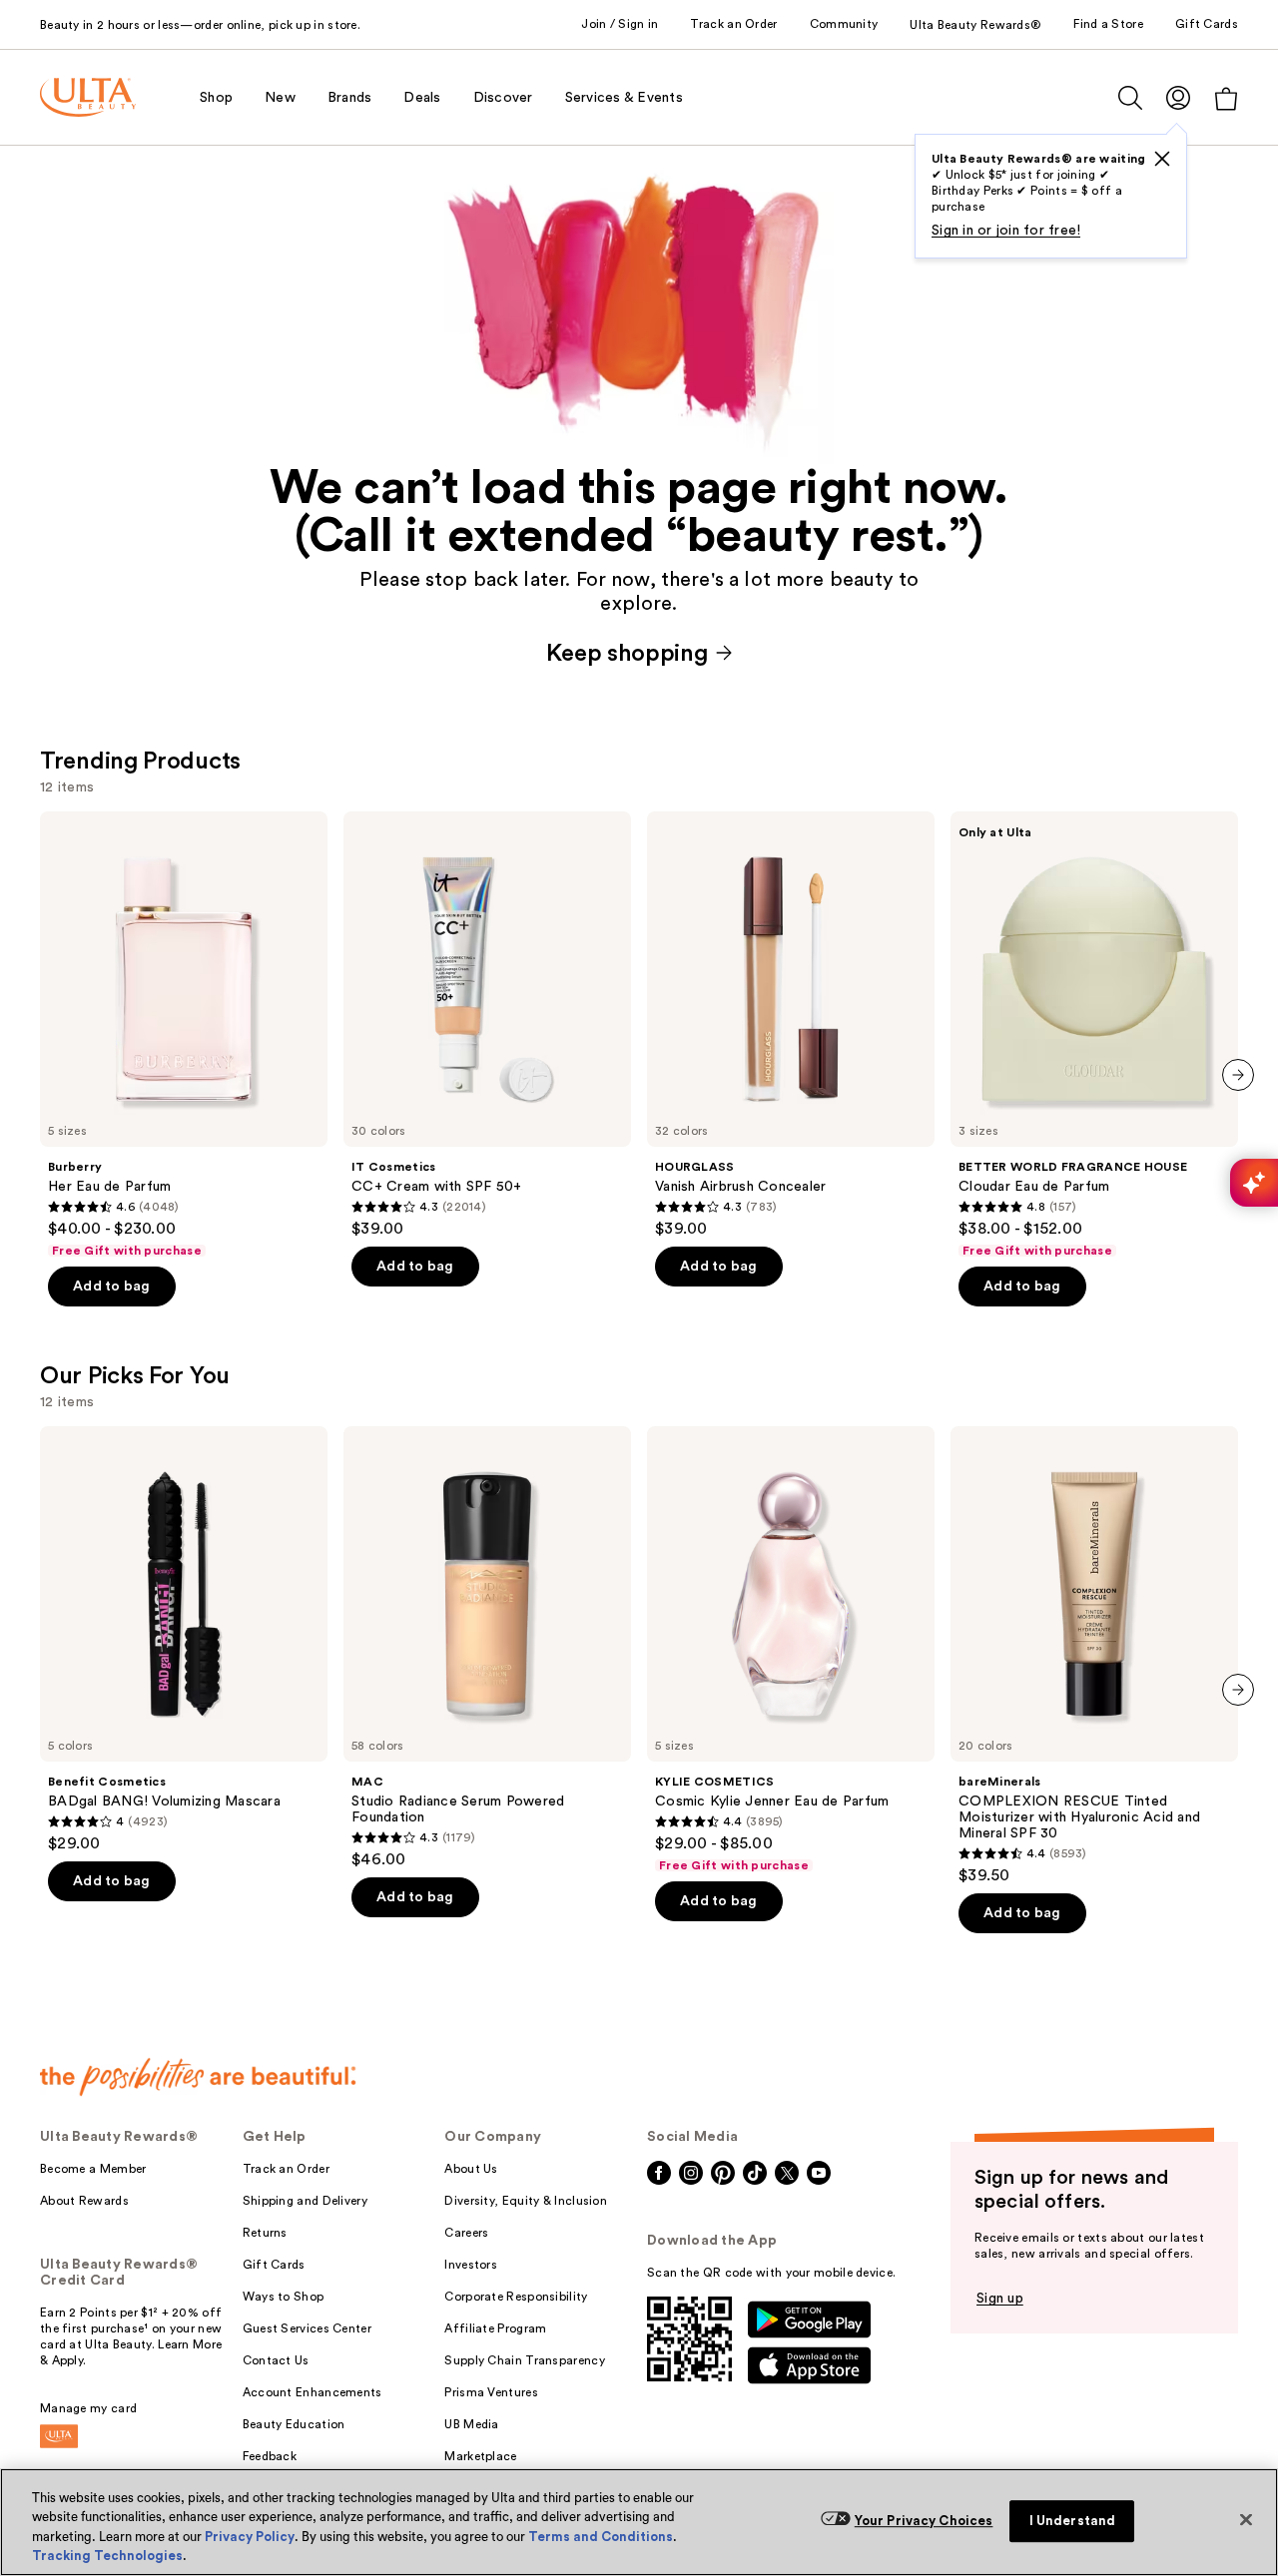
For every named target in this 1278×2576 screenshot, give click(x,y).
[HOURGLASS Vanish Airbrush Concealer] (791, 1025)
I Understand (1073, 2521)
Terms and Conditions (601, 2537)
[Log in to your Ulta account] (1178, 97)
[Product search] (1130, 98)
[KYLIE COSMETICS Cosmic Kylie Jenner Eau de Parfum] (791, 1650)
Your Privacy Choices (924, 2521)
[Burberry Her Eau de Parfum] (184, 1035)
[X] (1162, 159)
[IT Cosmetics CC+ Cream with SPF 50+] (487, 1025)
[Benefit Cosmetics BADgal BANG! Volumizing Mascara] (184, 1640)
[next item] (1238, 1075)
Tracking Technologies (107, 2556)
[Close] (1246, 2519)
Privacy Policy (250, 2537)
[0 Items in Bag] (1226, 98)
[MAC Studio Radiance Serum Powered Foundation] (487, 1648)
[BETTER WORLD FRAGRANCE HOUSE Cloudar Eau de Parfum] (1094, 1035)
